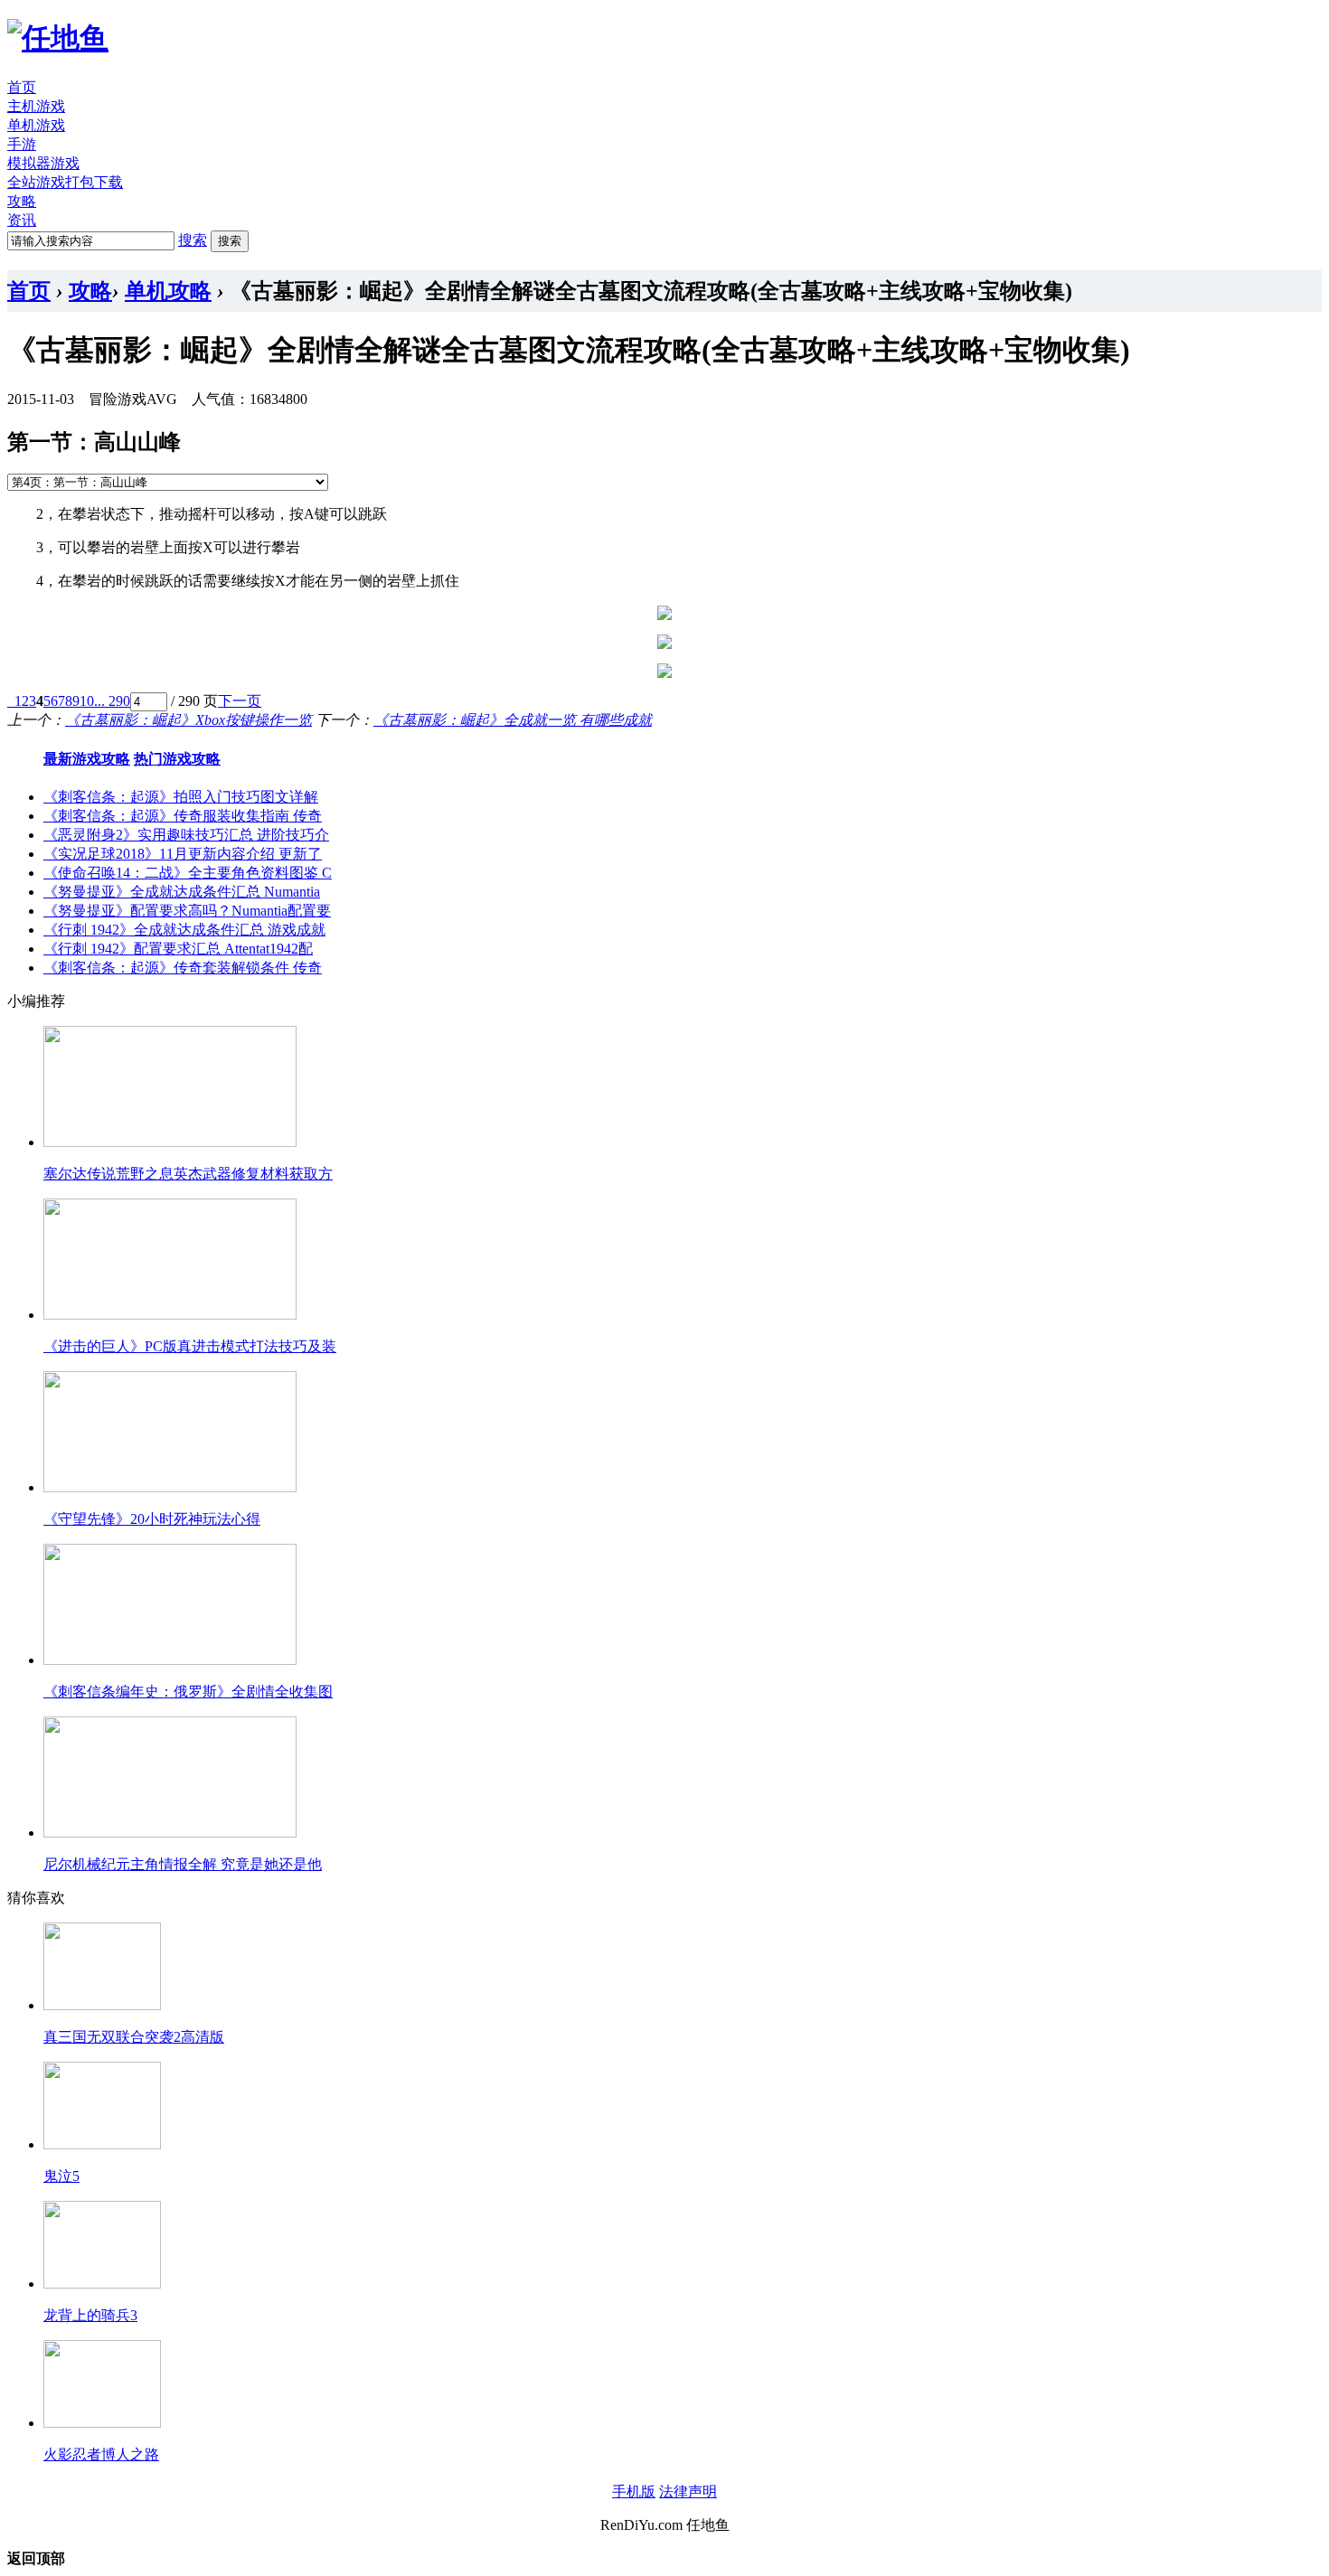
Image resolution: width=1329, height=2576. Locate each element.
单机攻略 (168, 291)
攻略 (22, 201)
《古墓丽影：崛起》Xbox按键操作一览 (189, 720)
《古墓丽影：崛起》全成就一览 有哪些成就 (513, 720)
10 (87, 701)
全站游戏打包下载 (65, 182)
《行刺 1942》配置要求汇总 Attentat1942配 (178, 949)
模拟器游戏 (43, 163)
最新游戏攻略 (87, 759)
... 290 (112, 701)
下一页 (240, 701)
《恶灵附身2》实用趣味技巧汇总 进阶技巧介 (186, 835)
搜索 (193, 240)
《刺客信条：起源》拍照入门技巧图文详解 (181, 797)
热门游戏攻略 (177, 759)
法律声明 (688, 2491)
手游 (22, 144)
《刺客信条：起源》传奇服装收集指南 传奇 (183, 816)
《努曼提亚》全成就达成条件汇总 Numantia (182, 892)
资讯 (22, 220)
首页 (22, 87)
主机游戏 (36, 106)
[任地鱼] (58, 38)
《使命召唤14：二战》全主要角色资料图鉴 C (188, 873)
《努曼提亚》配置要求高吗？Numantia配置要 (187, 911)
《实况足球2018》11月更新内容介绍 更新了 (183, 854)
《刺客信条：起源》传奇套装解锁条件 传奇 (183, 968)
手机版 (634, 2491)
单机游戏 (36, 125)
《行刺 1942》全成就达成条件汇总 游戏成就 (184, 930)
